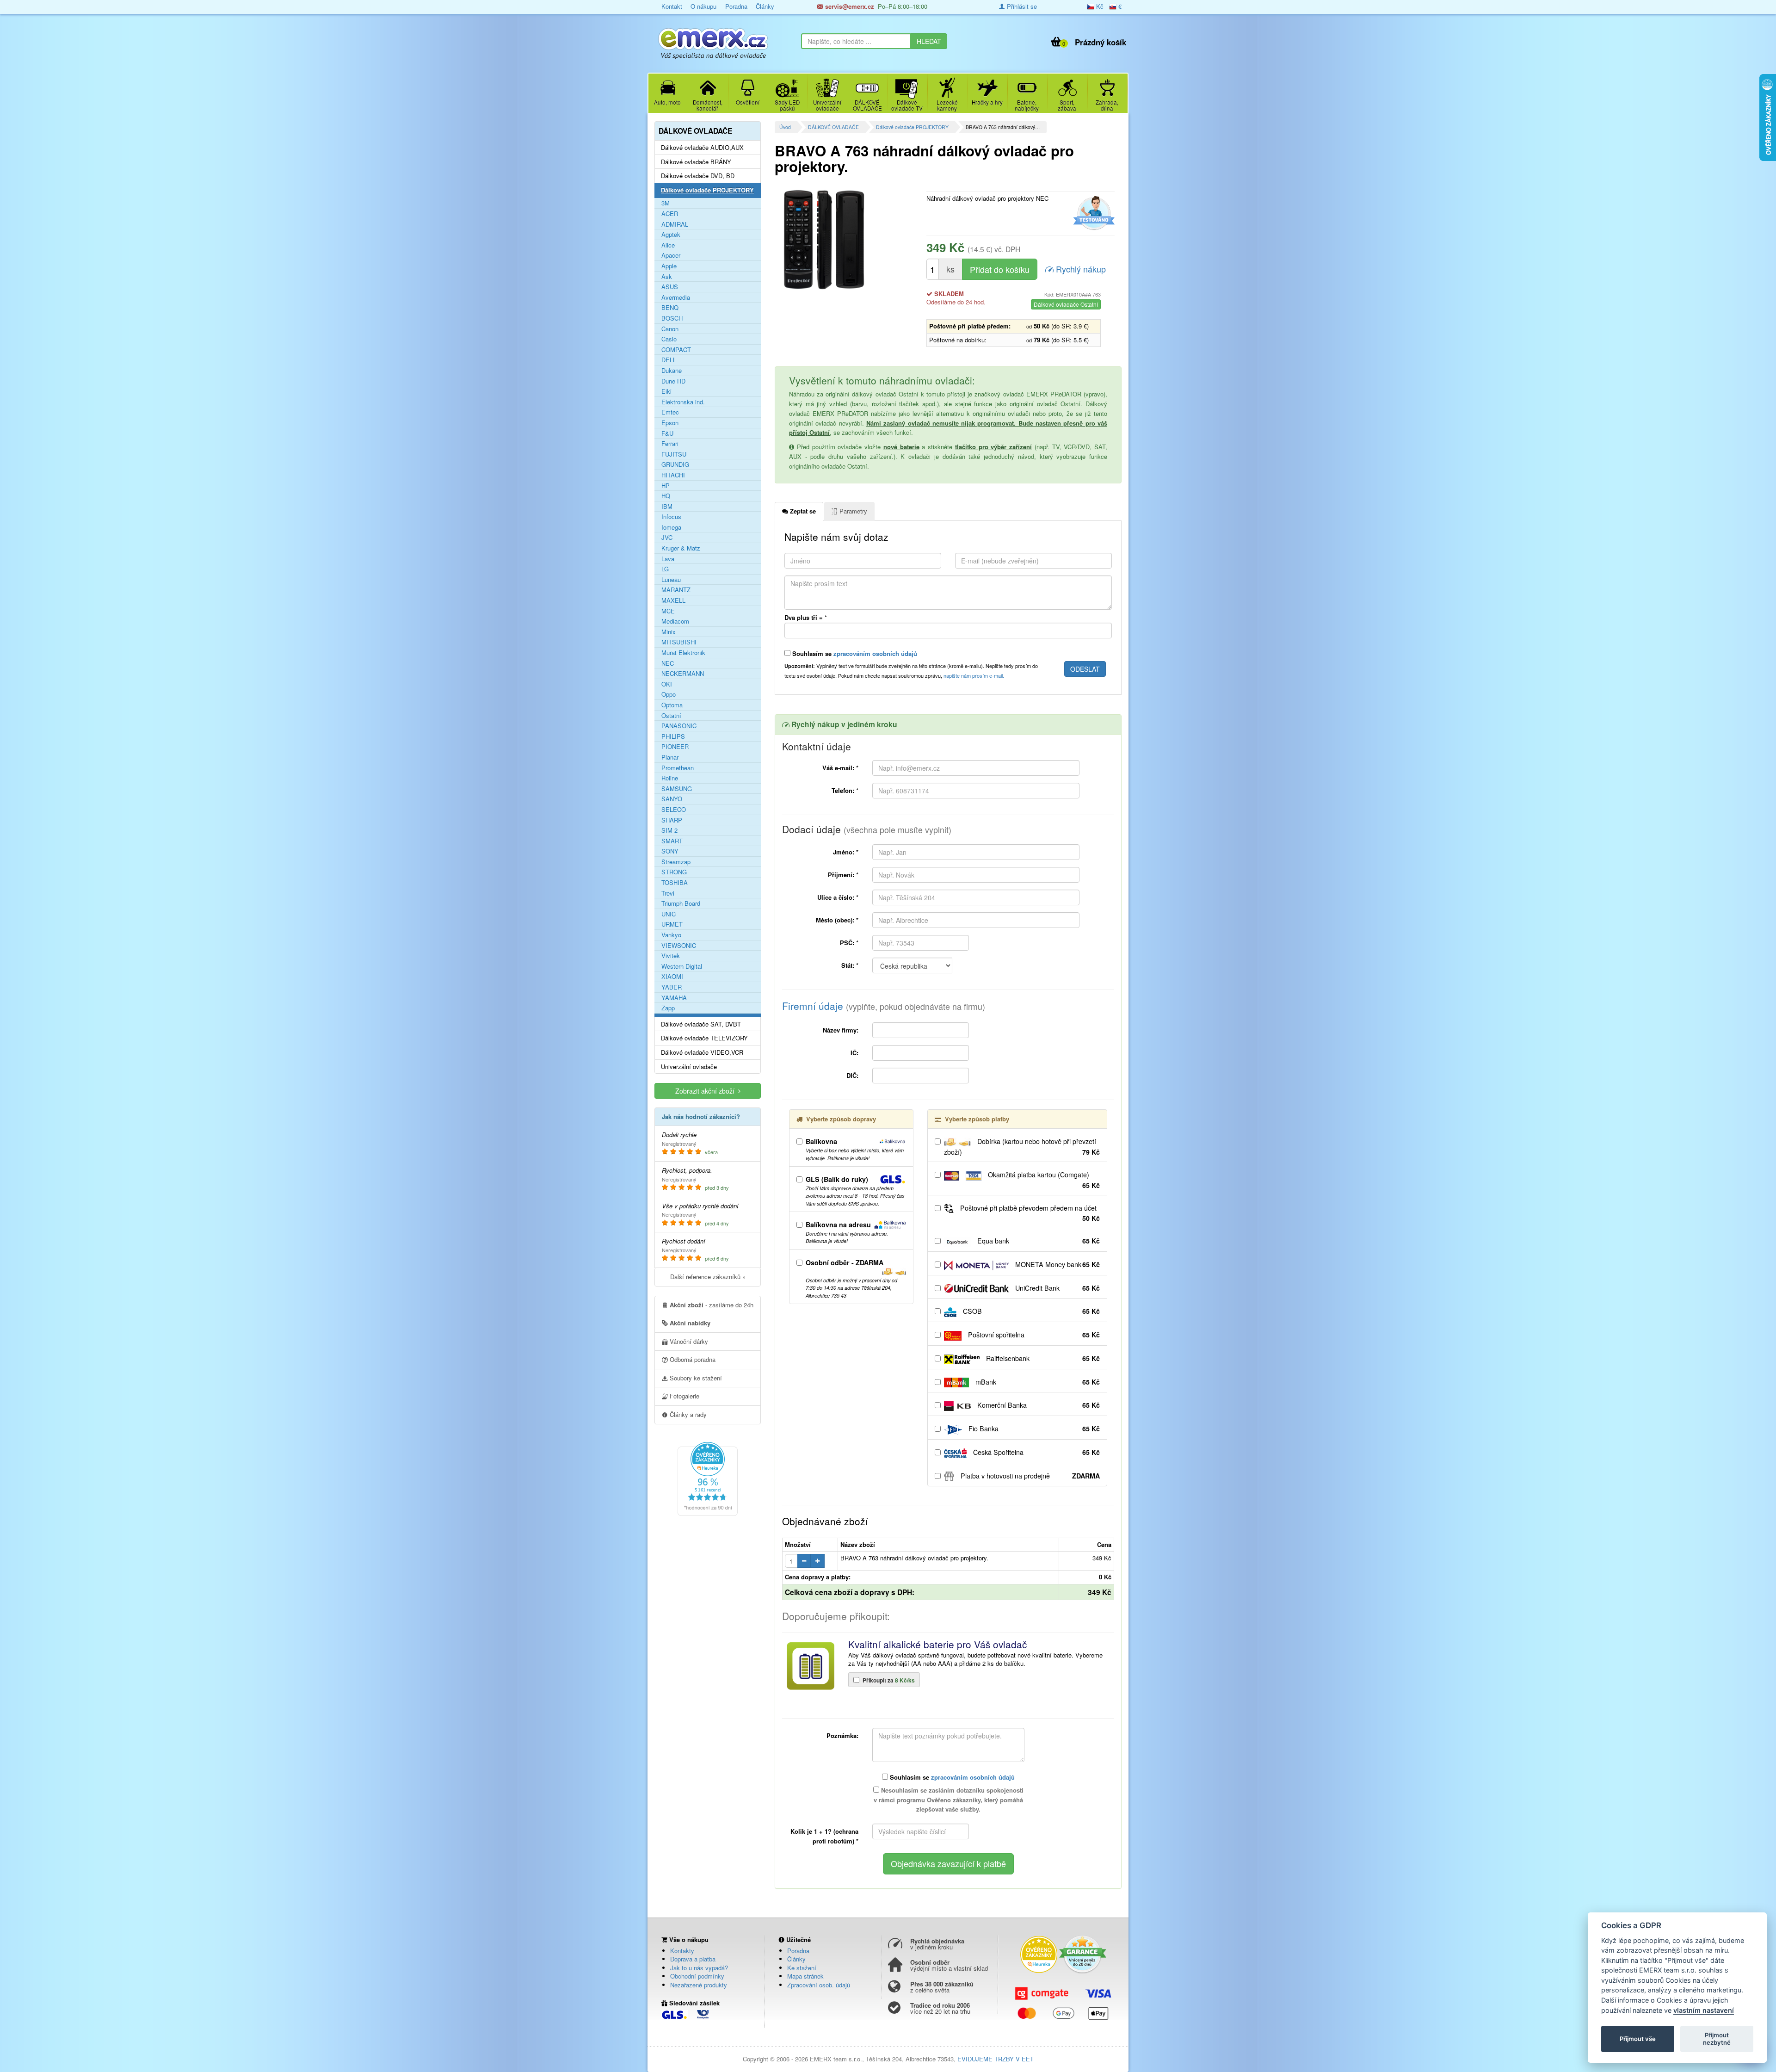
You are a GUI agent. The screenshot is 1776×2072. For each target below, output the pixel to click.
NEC (668, 663)
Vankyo (671, 935)
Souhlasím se (854, 653)
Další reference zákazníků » (708, 1277)
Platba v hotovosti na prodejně (1029, 1476)
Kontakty (682, 1951)
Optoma (672, 705)
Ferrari (670, 444)
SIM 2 (669, 830)
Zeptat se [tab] (802, 511)
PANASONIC (679, 726)
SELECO (674, 810)
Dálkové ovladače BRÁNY (696, 162)
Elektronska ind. (683, 402)
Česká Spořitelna (1036, 1452)
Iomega (671, 527)
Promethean (678, 768)
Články (765, 6)
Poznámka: (842, 1735)
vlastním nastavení (1704, 2010)
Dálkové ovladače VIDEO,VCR (702, 1052)
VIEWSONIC (679, 946)
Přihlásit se (1021, 6)
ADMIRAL (675, 224)
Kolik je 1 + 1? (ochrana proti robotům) (824, 1836)
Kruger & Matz (681, 548)
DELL (669, 360)
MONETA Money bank (1057, 1264)
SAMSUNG (677, 789)
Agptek (671, 235)
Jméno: (846, 852)
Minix (669, 632)
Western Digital (682, 966)
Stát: (850, 965)
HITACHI (673, 475)
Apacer (671, 255)
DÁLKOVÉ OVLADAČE (833, 127)
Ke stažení (802, 1968)
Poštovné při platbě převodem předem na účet (1029, 1213)
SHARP (672, 820)
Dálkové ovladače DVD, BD (698, 176)
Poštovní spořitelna (1033, 1335)
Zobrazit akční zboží (707, 1091)
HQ (666, 496)
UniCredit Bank (1057, 1288)
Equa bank (1038, 1241)
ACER (670, 214)
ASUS (670, 287)
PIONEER (675, 747)
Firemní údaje (884, 1006)
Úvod (785, 127)
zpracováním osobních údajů (875, 653)
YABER (672, 987)
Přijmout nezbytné (1717, 2039)
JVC (667, 538)
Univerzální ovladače (689, 1067)
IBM (667, 507)
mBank (1037, 1382)
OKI (667, 684)
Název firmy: (841, 1030)
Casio (669, 339)
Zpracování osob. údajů (819, 1985)
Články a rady (687, 1414)
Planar (670, 757)
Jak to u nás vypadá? (699, 1968)
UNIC (669, 914)
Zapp (668, 1008)
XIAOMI (672, 977)
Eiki (666, 391)
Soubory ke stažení (695, 1378)
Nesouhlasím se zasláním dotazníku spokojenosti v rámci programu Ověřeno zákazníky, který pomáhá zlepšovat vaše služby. (949, 1800)
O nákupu (703, 6)
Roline (670, 778)
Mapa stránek (805, 1976)
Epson (670, 423)
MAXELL (673, 600)
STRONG (674, 872)
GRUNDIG (675, 464)
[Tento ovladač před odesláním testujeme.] (1093, 213)
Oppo (669, 694)
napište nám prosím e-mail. (974, 675)
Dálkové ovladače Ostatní (1066, 304)
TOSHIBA (675, 883)
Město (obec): (837, 920)
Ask (667, 277)
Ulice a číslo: (838, 897)
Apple (669, 266)
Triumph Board (681, 903)
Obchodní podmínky (697, 1976)
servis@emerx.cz (849, 6)
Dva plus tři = (806, 617)
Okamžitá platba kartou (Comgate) (1043, 1180)
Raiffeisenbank (1042, 1358)
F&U (667, 433)
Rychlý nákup (1080, 269)
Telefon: (845, 790)
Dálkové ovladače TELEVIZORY (704, 1038)
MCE (668, 611)
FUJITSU (674, 454)
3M (666, 203)
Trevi (668, 893)
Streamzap (676, 862)
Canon (670, 329)
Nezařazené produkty (699, 1985)
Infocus (671, 517)
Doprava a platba (693, 1959)
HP (666, 486)
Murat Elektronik (683, 653)
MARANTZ (676, 590)
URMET (672, 924)
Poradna (736, 6)
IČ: (854, 1053)
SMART (672, 841)
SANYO (672, 799)
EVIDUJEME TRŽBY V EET (996, 2059)
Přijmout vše (1638, 2039)
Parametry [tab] (852, 511)
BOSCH (672, 318)
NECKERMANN (683, 674)
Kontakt (672, 6)
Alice (668, 245)
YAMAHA (674, 998)
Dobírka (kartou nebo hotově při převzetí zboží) (1022, 1147)
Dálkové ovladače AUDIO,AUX (702, 148)
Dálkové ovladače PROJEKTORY (912, 127)
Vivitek (671, 956)
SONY (670, 851)
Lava (668, 559)
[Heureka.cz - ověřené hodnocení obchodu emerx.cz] (708, 1478)
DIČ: (852, 1075)
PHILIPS (673, 736)
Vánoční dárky (688, 1341)
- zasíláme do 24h (712, 1305)
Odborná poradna (692, 1359)
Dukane (672, 371)
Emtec (670, 412)
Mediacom (675, 621)
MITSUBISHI (679, 642)
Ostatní (671, 716)
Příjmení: (843, 875)
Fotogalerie (684, 1396)
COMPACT (676, 350)
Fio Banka (1033, 1429)
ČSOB (1030, 1311)
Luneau (671, 580)
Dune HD (673, 381)
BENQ (670, 308)
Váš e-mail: (840, 768)
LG (665, 569)
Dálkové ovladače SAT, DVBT (701, 1024)
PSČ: (849, 943)
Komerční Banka (1038, 1405)
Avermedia (676, 297)
